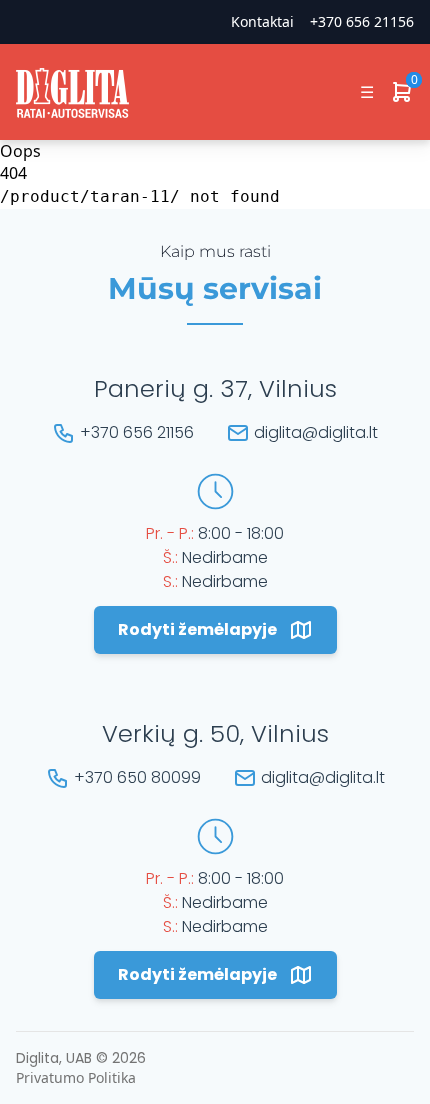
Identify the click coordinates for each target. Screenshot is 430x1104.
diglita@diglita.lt (316, 432)
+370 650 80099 (137, 777)
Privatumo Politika (76, 1077)
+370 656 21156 (362, 21)
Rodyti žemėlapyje (197, 629)
